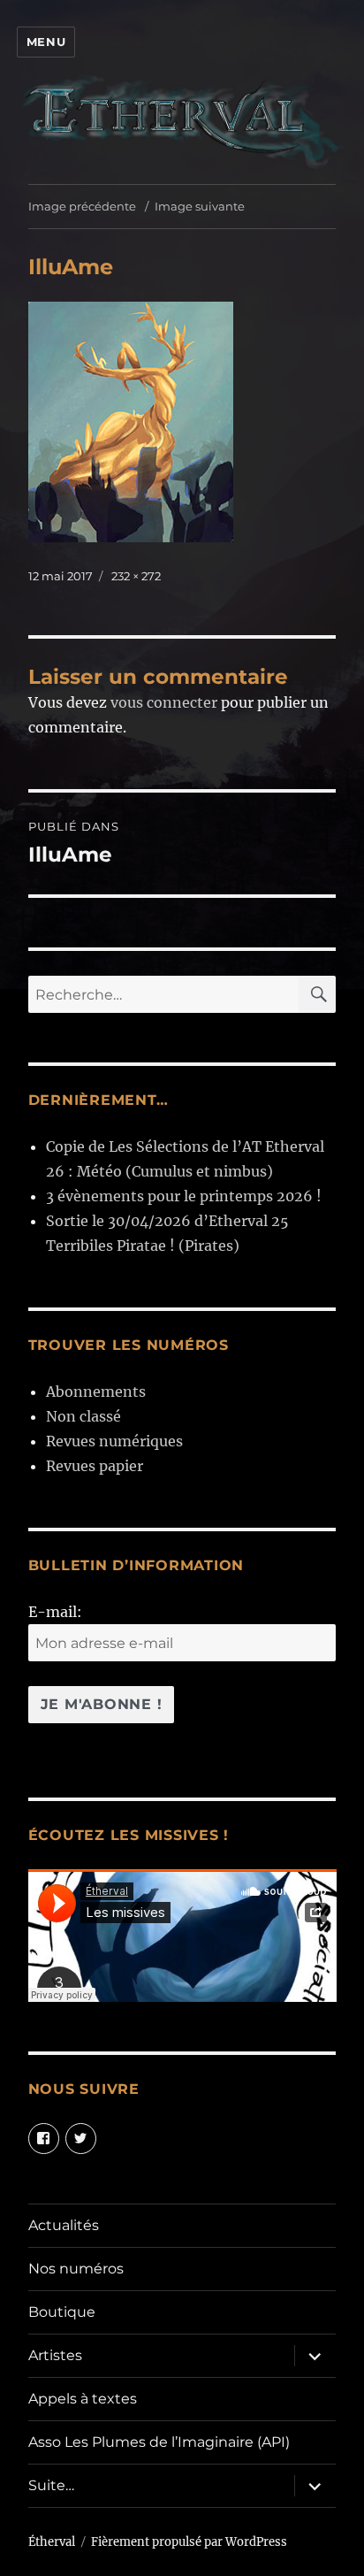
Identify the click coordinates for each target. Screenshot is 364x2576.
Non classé (83, 1416)
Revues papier (95, 1466)
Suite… (51, 2485)
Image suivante (200, 206)
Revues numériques (114, 1441)
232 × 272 (136, 576)
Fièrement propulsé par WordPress (189, 2542)
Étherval (52, 2542)
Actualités (64, 2225)
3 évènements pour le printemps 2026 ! (184, 1196)
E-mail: (55, 1612)
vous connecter (164, 702)
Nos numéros (76, 2269)
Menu (46, 42)
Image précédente (82, 206)
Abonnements (96, 1391)
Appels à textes (83, 2399)
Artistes (55, 2355)
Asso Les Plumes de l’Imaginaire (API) (159, 2442)
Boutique (62, 2312)
